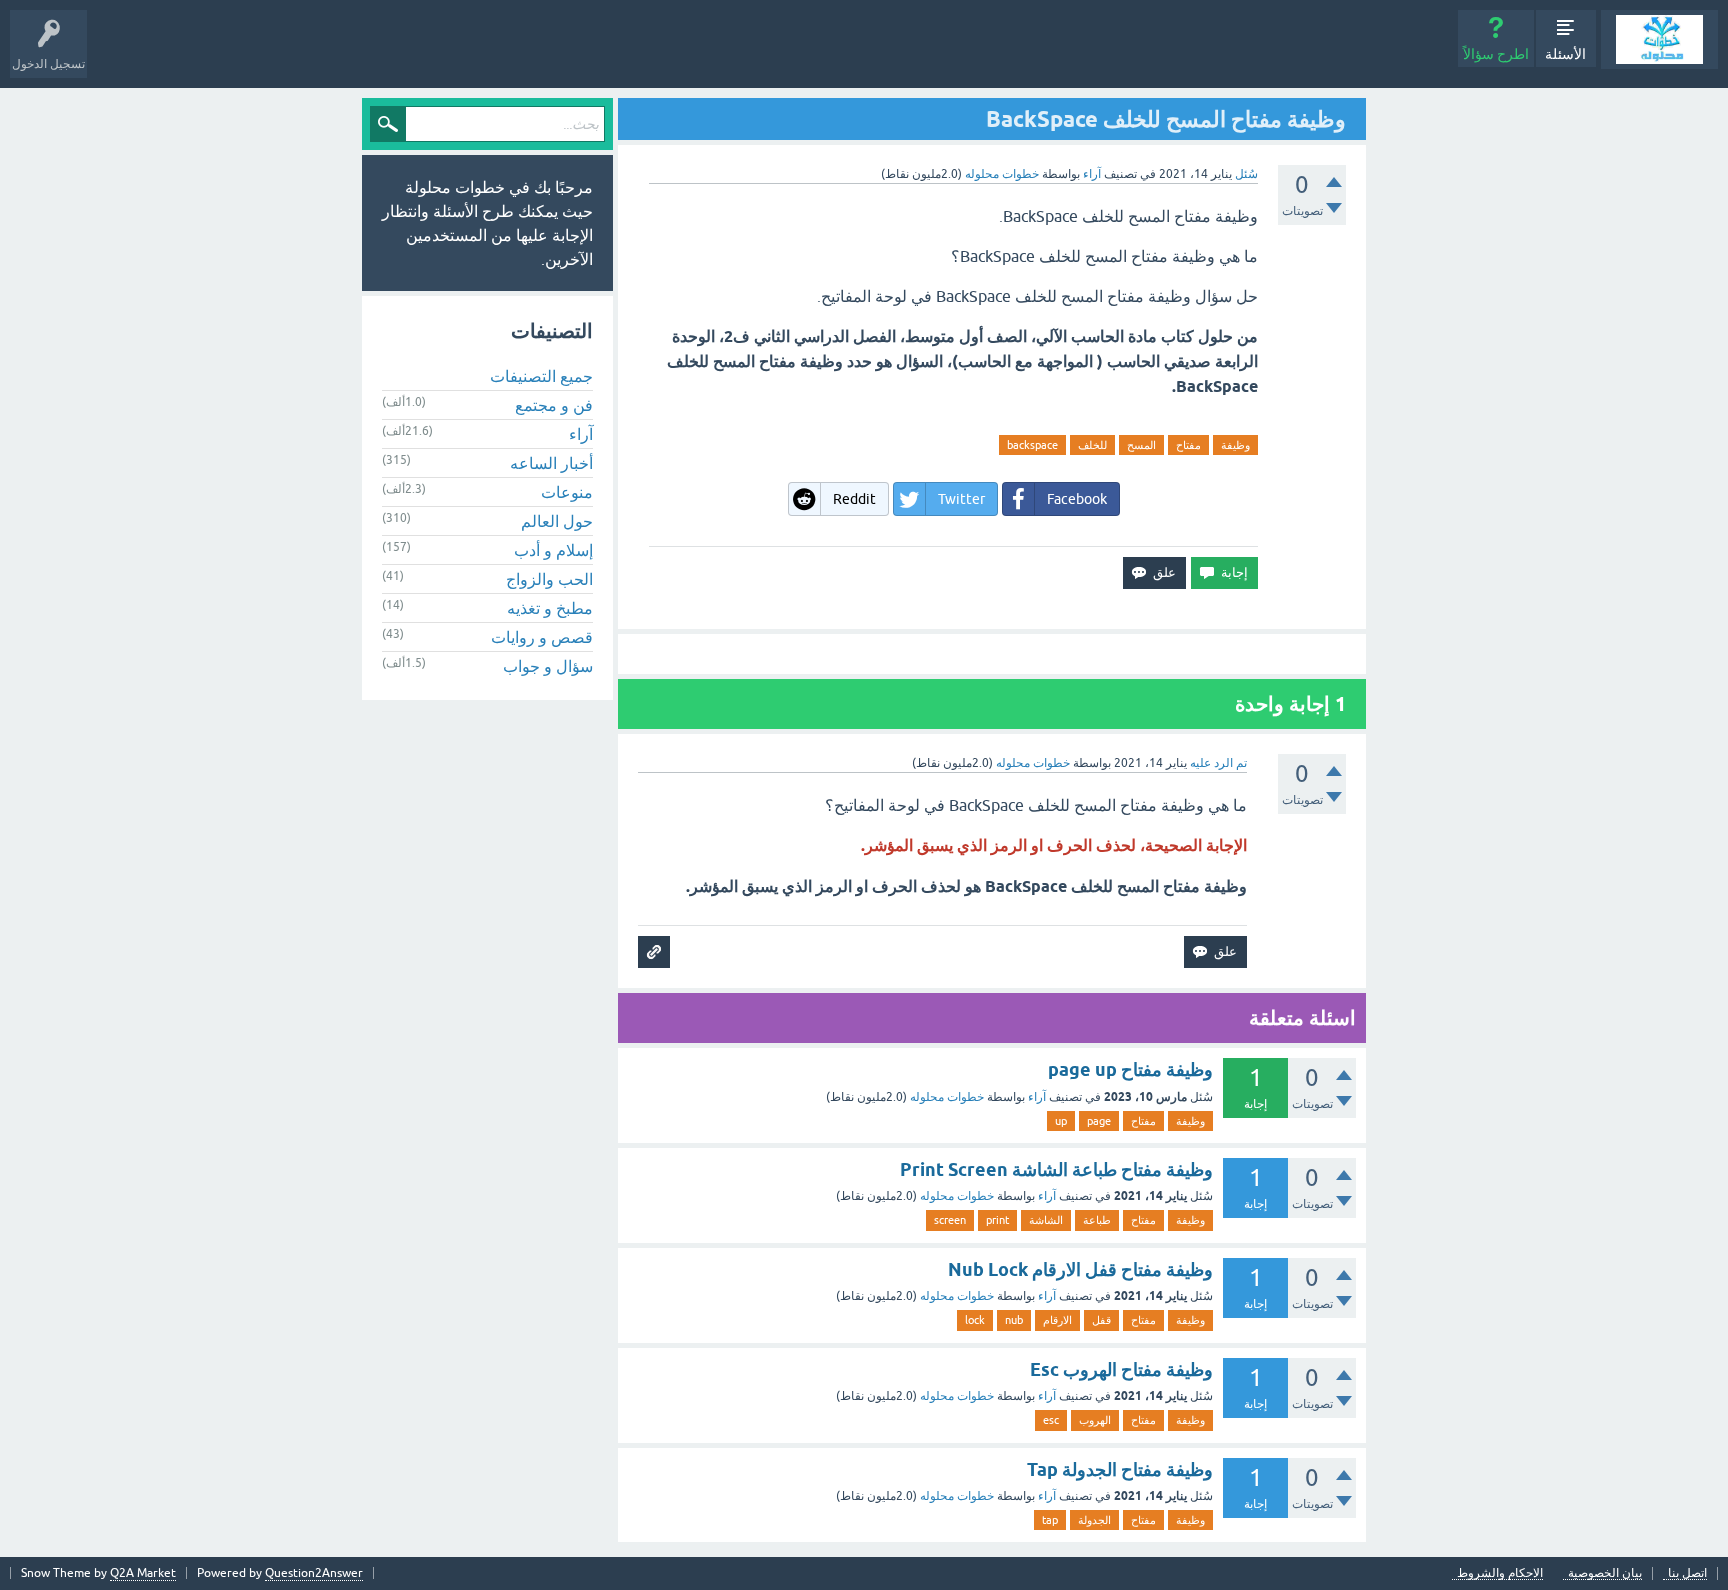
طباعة (1097, 1220)
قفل (1101, 1320)
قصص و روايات (542, 637)
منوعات (567, 492)
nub (1014, 1320)
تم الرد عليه (1218, 763)
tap (1050, 1520)
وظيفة (1235, 445)
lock (975, 1320)
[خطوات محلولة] (1659, 39)
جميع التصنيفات (541, 376)
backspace (1032, 445)
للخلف (1092, 445)
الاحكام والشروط (1500, 1573)
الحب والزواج (549, 579)
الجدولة (1094, 1520)
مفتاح (1188, 445)
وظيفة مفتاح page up (1130, 1069)
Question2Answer (314, 1573)
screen (950, 1220)
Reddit (854, 499)
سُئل (1246, 174)
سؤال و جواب (548, 666)
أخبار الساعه (551, 463)
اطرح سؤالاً (1496, 54)
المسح (1141, 445)
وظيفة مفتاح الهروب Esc (1121, 1369)
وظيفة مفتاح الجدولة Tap (1120, 1469)
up (1061, 1121)
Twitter (961, 499)
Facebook (1077, 499)
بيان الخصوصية (1605, 1573)
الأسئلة (1565, 54)
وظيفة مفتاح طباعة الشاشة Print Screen (1056, 1169)
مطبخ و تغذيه (550, 608)
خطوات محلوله (947, 1097)
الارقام (1057, 1320)
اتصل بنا (1687, 1573)
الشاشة (1046, 1220)
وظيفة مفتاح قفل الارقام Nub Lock (1080, 1269)
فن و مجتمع (554, 405)
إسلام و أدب (553, 550)
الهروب (1095, 1420)
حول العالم (557, 521)
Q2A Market (143, 1573)
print (997, 1220)
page (1099, 1121)
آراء (1092, 174)
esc (1051, 1420)
